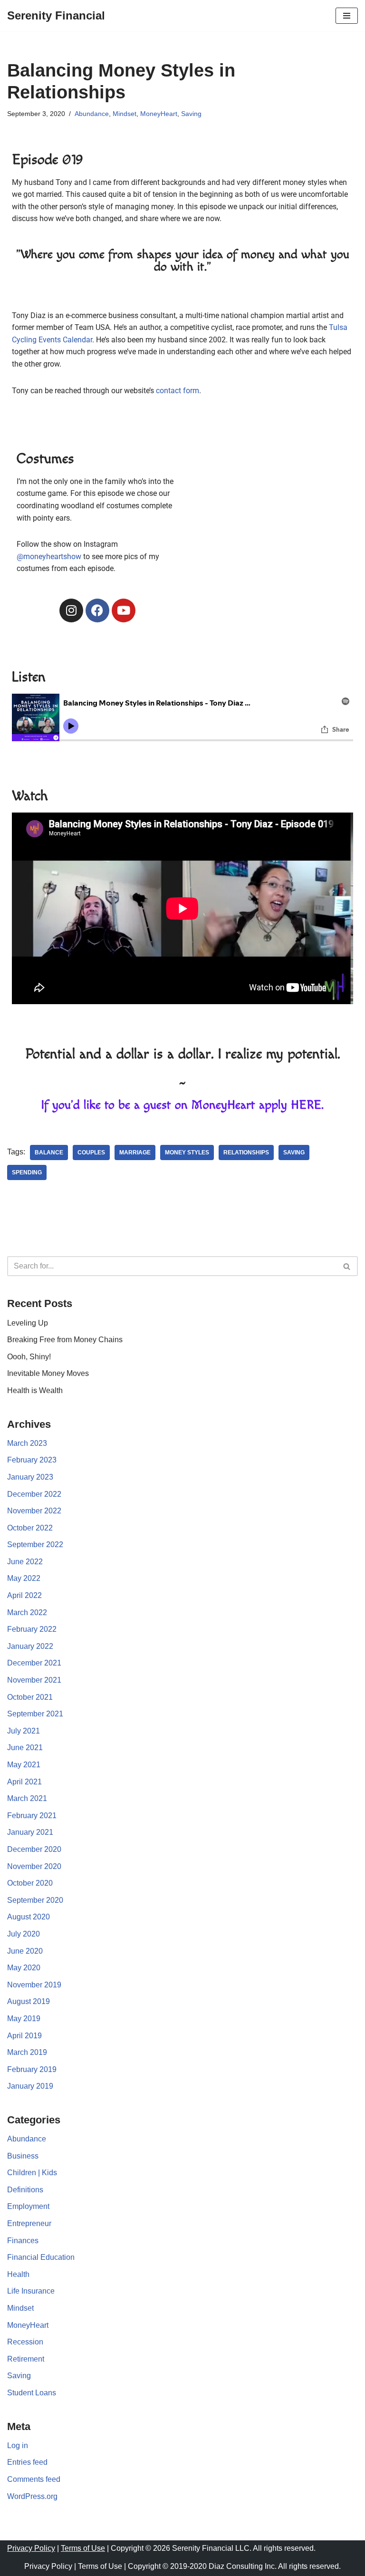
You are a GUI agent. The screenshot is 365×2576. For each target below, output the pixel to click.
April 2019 (24, 2036)
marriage (135, 1152)
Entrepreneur (29, 2223)
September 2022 (35, 1545)
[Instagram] (71, 610)
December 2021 (34, 1663)
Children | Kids (32, 2173)
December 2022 (34, 1494)
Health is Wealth (35, 1390)
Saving (191, 114)
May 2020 (24, 1968)
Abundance (92, 114)
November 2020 (34, 1866)
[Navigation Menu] (347, 16)
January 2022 (30, 1646)
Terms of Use (83, 2548)
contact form (178, 391)
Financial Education (41, 2257)
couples (91, 1152)
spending (27, 1172)
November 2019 (34, 1985)
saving (294, 1152)
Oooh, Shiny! (29, 1357)
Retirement (26, 2359)
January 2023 (30, 1477)
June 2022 (25, 1562)
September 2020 (35, 1900)
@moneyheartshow (49, 557)
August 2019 (29, 2001)
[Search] (347, 1266)
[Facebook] (97, 610)
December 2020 (34, 1849)
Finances (23, 2241)
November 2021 (34, 1680)
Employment (28, 2206)
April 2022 (24, 1595)
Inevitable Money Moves (48, 1373)
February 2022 (32, 1629)
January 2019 (30, 2086)
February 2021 (32, 1816)
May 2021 (24, 1765)
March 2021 (27, 1798)
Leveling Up (28, 1323)
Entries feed (27, 2462)
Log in (18, 2445)
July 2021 (24, 1731)
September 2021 (35, 1714)
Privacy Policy (31, 2548)
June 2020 (25, 1951)
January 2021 (30, 1832)
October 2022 (30, 1528)
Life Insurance (31, 2291)
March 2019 (27, 2052)
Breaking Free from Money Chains (65, 1340)
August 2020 (29, 1917)
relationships (246, 1152)
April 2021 (24, 1782)
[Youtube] (124, 610)
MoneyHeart (159, 114)
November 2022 (34, 1511)
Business (23, 2156)
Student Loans (32, 2393)
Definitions (25, 2190)
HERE (306, 1105)
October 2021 (30, 1697)
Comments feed (34, 2479)
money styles (187, 1152)
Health (18, 2274)
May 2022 (24, 1578)
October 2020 (30, 1883)
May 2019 (24, 2019)
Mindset (125, 114)
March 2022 (27, 1612)
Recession (25, 2342)
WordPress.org (32, 2496)
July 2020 (24, 1934)
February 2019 (32, 2069)
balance (49, 1152)
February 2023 (32, 1460)
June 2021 (25, 1748)
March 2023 (27, 1443)
